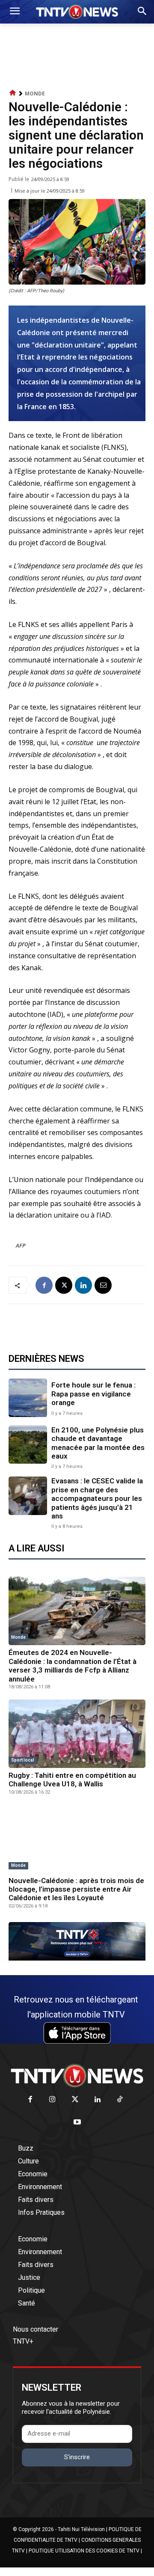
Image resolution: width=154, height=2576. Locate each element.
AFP (21, 1245)
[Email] (103, 1285)
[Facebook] (44, 1285)
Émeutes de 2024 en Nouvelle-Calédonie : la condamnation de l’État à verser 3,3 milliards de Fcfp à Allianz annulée (73, 1665)
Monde (35, 94)
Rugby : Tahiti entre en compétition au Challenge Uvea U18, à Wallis (72, 1780)
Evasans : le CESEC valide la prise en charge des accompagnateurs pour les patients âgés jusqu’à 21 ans (97, 1498)
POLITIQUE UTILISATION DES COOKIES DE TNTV (84, 2551)
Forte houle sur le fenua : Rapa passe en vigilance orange (93, 1394)
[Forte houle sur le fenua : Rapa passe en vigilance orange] (28, 1398)
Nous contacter (36, 2329)
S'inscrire (77, 2457)
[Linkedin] (83, 1285)
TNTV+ (23, 2341)
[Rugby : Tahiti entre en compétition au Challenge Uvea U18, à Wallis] (77, 1734)
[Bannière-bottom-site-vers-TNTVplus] (77, 1958)
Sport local (23, 1760)
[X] (64, 1285)
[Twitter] (75, 2100)
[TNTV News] (77, 2076)
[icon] (13, 93)
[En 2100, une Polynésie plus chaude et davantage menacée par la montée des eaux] (28, 1445)
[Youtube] (77, 2123)
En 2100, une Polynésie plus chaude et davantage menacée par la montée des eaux (98, 1443)
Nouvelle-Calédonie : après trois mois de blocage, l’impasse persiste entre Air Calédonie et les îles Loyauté (76, 1889)
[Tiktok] (120, 2100)
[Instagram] (52, 2100)
